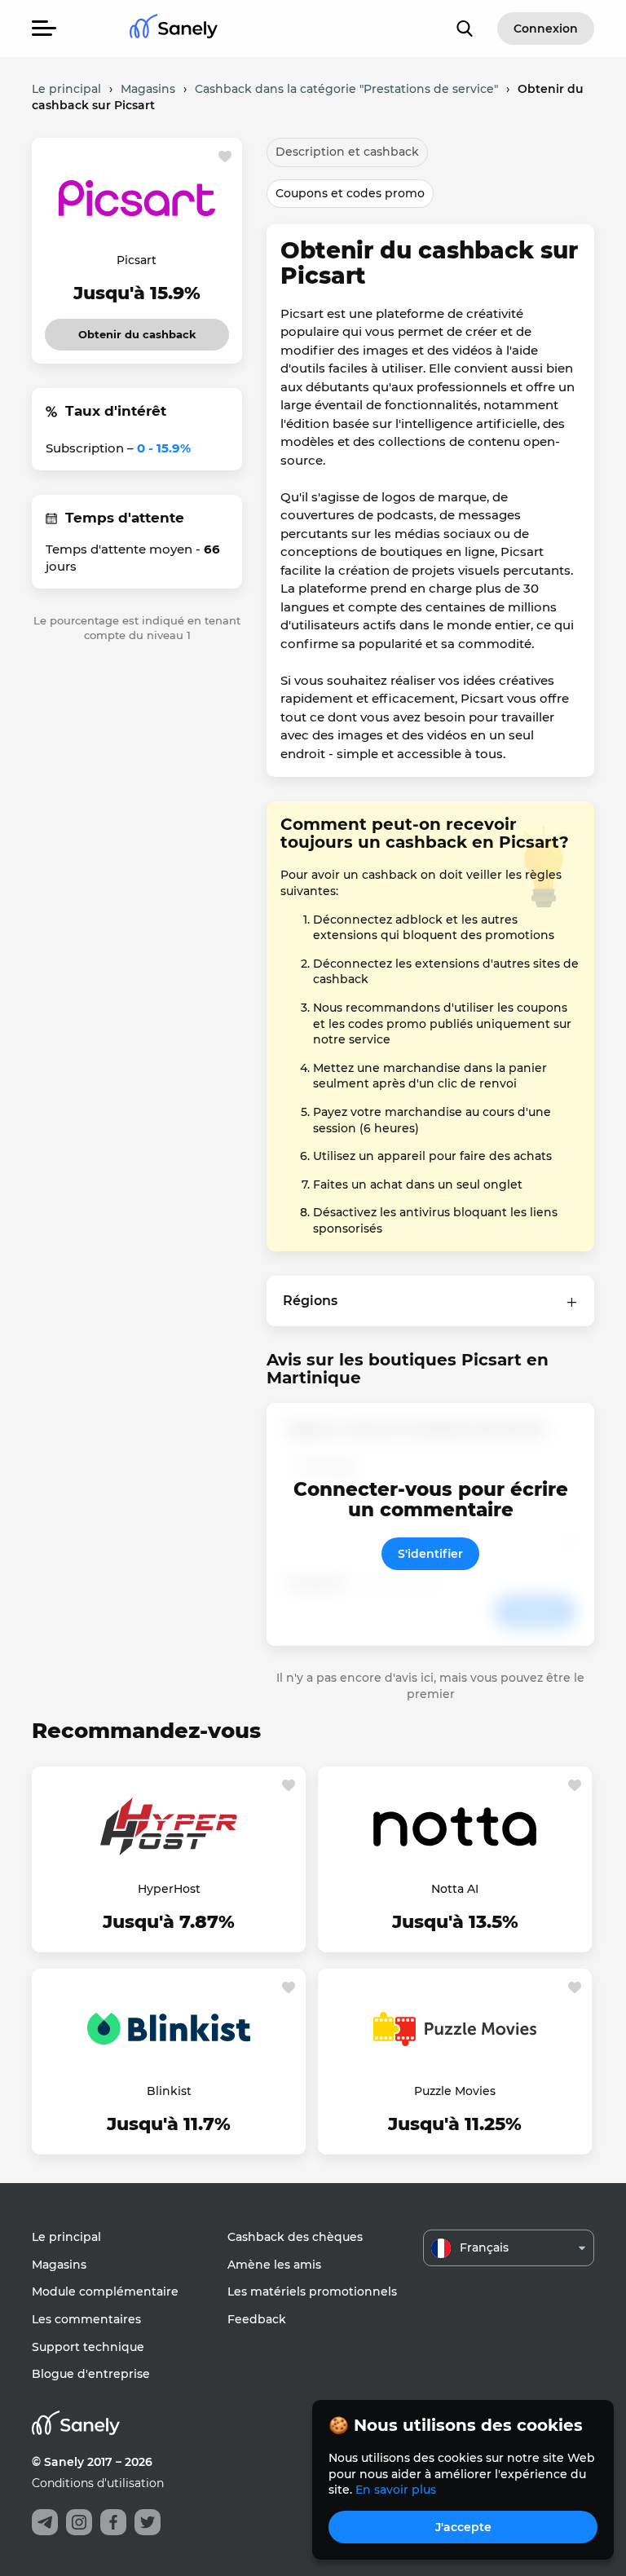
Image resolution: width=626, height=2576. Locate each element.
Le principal (66, 2237)
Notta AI (455, 1889)
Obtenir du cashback (137, 330)
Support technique (88, 2347)
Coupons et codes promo (350, 193)
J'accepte (463, 2527)
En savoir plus (396, 2490)
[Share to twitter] (148, 2522)
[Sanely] (174, 29)
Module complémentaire (105, 2291)
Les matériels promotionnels (312, 2291)
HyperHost (169, 1889)
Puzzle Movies (455, 2091)
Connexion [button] (546, 29)
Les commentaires (86, 2319)
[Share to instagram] (79, 2522)
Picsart (137, 260)
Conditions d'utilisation (98, 2483)
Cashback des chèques (295, 2237)
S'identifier (430, 1554)
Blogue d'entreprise (91, 2374)
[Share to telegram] (45, 2522)
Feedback (257, 2319)
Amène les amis (274, 2265)
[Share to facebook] (113, 2522)
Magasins (59, 2265)
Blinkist (169, 2091)
